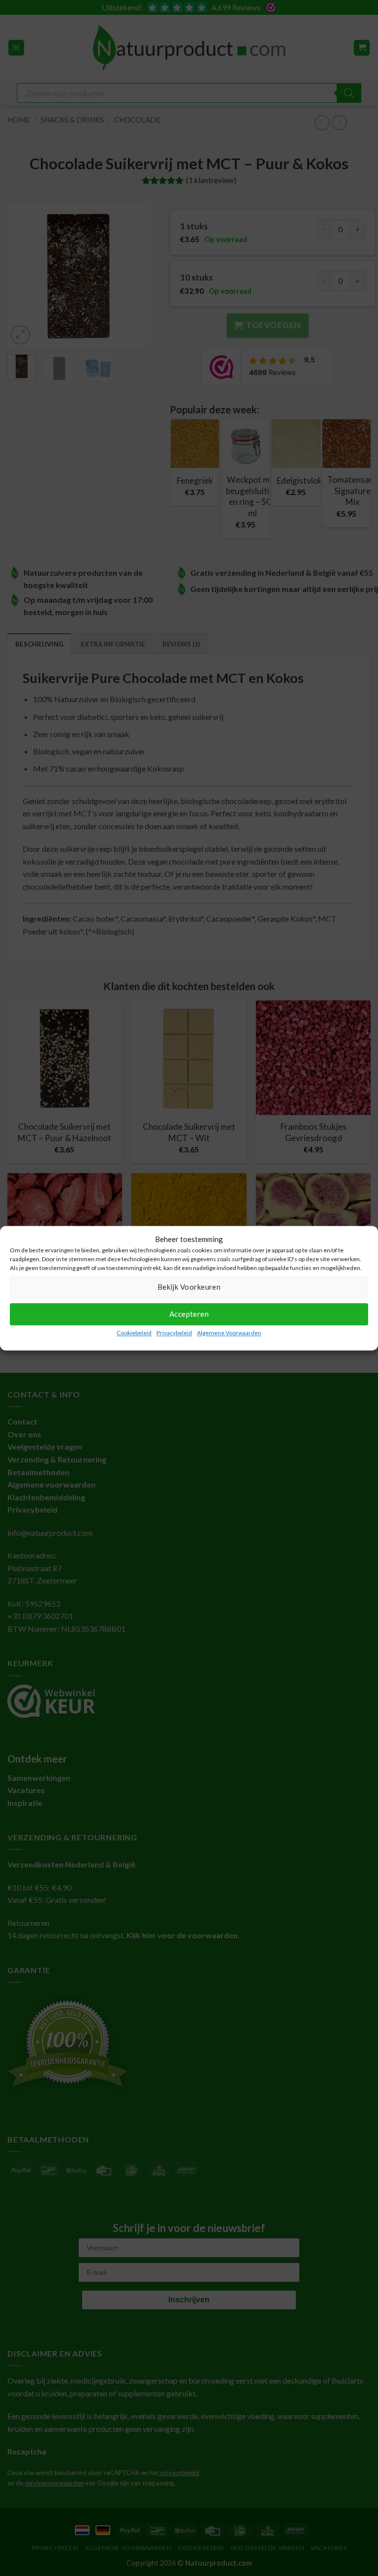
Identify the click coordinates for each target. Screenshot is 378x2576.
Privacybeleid (174, 1333)
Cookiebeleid (134, 1333)
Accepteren (189, 1314)
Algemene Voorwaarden (229, 1333)
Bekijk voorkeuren (189, 1287)
